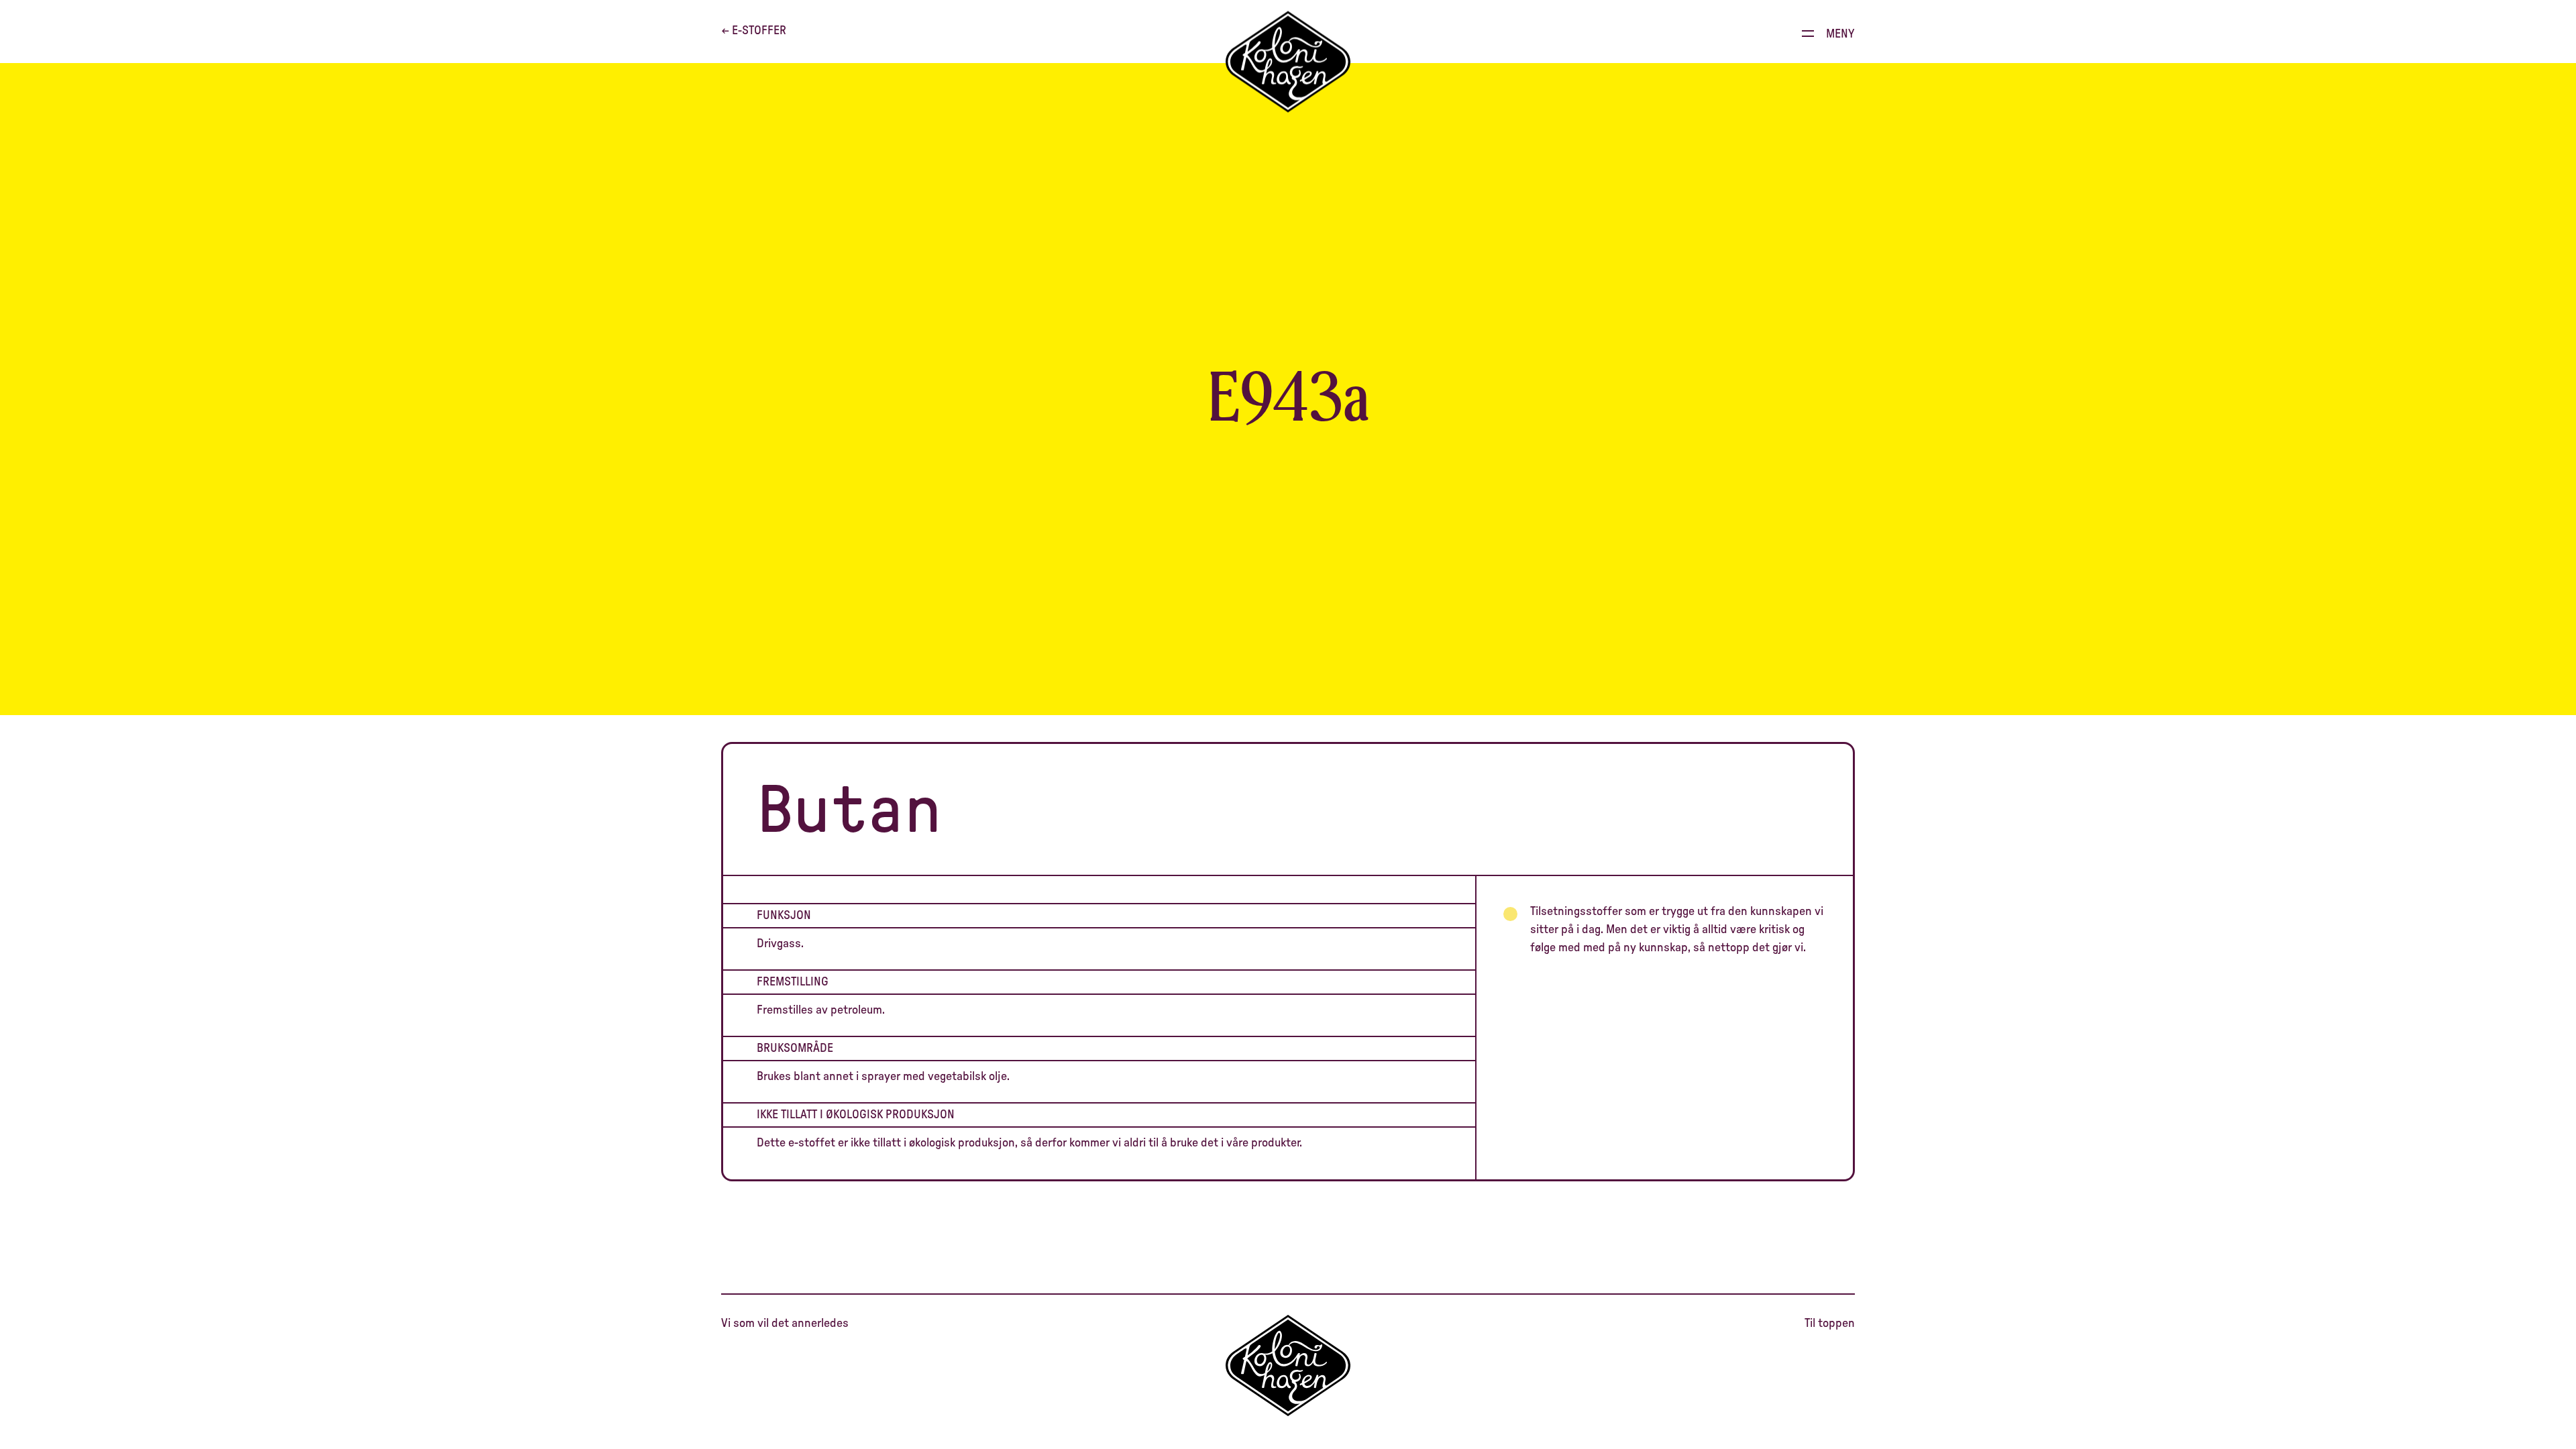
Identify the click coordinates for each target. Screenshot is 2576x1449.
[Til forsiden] (1288, 62)
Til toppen (1830, 1324)
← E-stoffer (754, 31)
